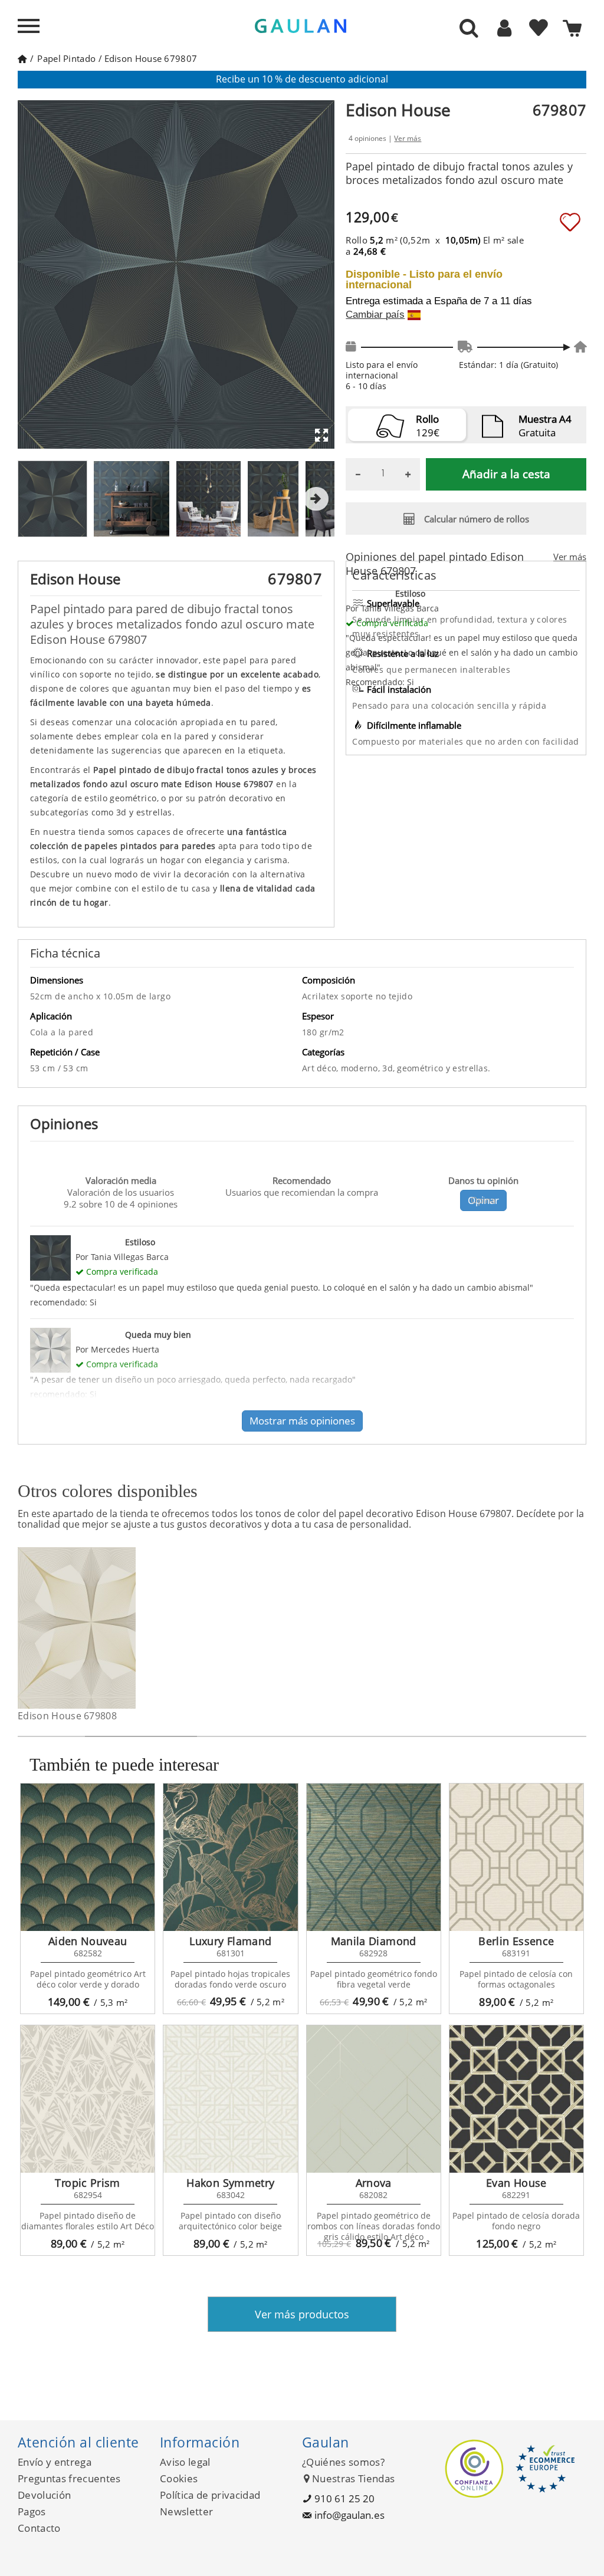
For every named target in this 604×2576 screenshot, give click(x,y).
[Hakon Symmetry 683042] (230, 2099)
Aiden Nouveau (88, 1941)
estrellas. (471, 1068)
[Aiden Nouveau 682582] (88, 1857)
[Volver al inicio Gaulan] (22, 58)
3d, (390, 1068)
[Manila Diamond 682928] (374, 1857)
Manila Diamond (374, 1941)
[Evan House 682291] (516, 2099)
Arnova (374, 2183)
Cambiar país (375, 315)
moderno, (362, 1068)
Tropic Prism (87, 2183)
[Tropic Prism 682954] (88, 2099)
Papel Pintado (66, 58)
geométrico (421, 1068)
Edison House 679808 (67, 1716)
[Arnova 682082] (374, 2099)
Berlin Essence (516, 1941)
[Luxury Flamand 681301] (230, 1857)
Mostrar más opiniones (302, 1421)
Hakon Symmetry (230, 2183)
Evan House (516, 2183)
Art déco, (321, 1068)
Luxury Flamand (230, 1941)
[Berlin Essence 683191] (516, 1857)
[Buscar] (469, 29)
